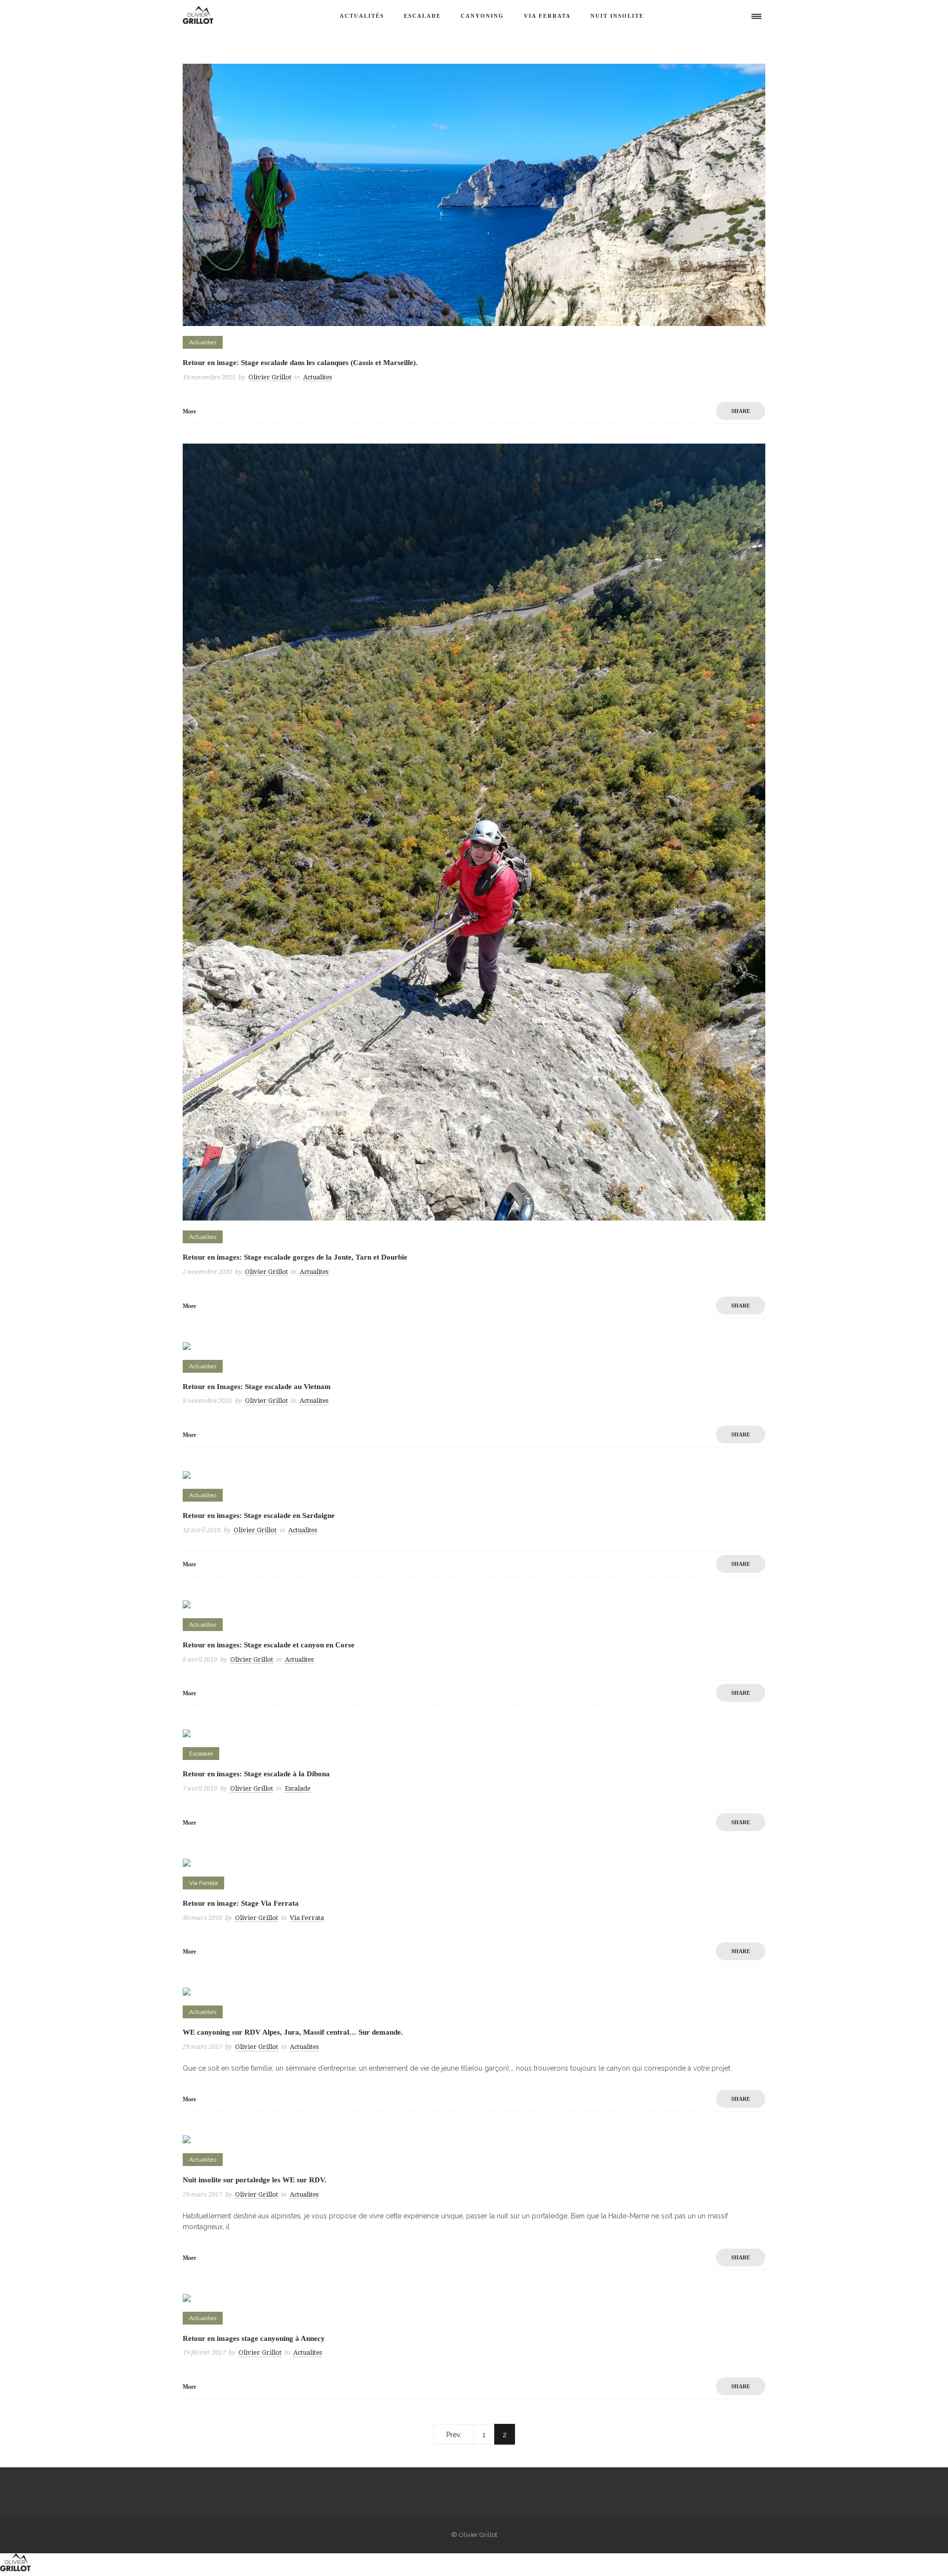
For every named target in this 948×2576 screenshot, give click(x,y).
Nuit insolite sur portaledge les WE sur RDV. (255, 2180)
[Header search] (726, 17)
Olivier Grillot (270, 377)
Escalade (422, 16)
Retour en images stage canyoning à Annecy (254, 2338)
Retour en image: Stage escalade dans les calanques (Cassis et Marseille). (300, 363)
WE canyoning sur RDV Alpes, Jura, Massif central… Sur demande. (293, 2032)
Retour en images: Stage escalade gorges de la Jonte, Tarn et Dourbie (295, 1257)
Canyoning (482, 16)
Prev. (454, 2435)
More (189, 411)
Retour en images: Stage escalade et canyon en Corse (269, 1645)
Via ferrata (547, 16)
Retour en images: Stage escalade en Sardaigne (259, 1515)
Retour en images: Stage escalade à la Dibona (256, 1774)
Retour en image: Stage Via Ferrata (241, 1903)
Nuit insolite (617, 16)
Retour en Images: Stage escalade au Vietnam (257, 1387)
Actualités (362, 16)
